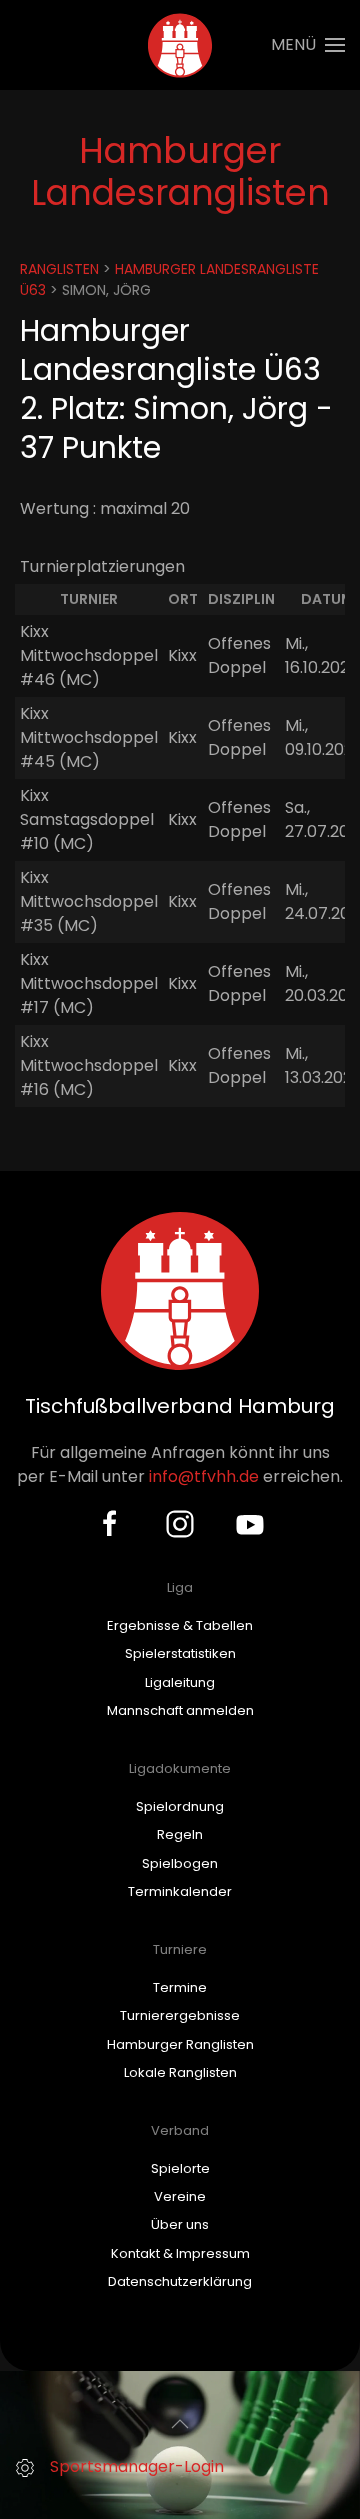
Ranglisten (59, 269)
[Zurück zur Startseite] (180, 45)
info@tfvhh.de (204, 1476)
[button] (308, 45)
